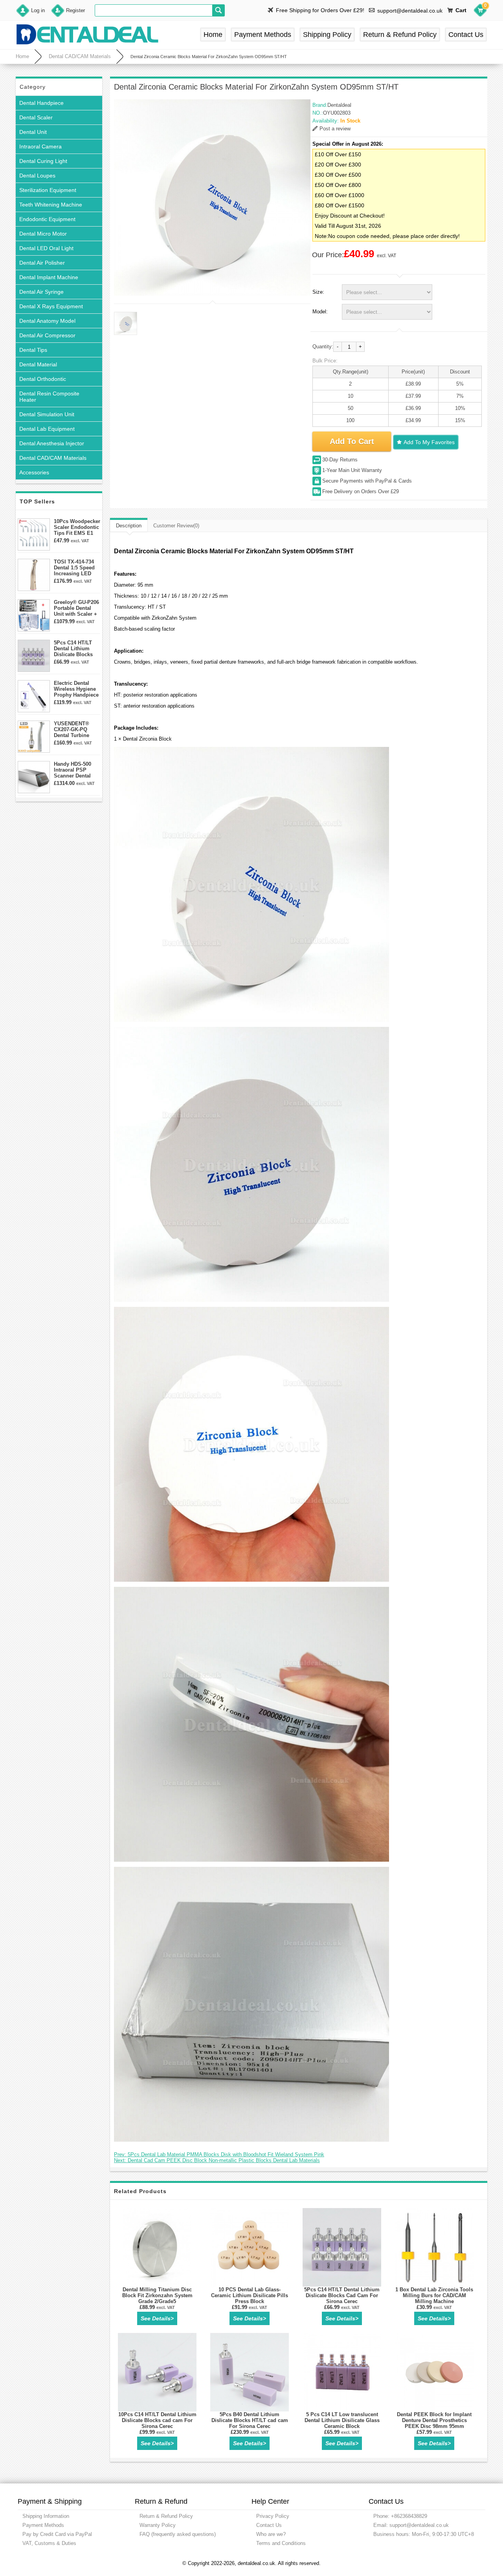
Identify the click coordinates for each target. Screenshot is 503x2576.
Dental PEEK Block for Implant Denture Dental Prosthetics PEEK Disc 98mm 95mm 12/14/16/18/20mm (434, 2423)
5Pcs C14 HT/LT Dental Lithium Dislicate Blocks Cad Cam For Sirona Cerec (73, 649)
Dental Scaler (36, 117)
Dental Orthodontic (43, 379)
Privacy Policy (273, 2516)
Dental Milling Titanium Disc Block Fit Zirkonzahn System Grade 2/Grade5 (157, 2295)
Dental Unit (33, 132)
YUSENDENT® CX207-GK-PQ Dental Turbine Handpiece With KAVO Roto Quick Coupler (75, 729)
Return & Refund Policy (400, 35)
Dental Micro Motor (43, 234)
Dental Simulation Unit (47, 414)
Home (213, 35)
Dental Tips (33, 350)
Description (129, 526)
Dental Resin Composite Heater (49, 397)
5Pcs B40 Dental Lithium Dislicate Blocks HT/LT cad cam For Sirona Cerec (250, 2420)
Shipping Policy (327, 35)
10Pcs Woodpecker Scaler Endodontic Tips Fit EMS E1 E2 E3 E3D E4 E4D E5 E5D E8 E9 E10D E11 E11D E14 (77, 527)
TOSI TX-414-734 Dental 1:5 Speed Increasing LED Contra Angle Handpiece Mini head (74, 568)
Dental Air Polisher (42, 263)
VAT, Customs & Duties (49, 2543)
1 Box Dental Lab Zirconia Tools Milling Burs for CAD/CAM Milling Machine (434, 2295)
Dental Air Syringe (41, 292)
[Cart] (480, 11)
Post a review (335, 129)
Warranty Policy (158, 2525)
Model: (320, 312)
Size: (318, 292)
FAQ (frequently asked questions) (178, 2534)
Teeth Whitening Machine (51, 205)
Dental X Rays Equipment (51, 306)
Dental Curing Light (43, 161)
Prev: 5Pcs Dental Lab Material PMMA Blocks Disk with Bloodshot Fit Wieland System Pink (219, 2154)
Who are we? (271, 2534)
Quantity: (323, 347)
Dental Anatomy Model (47, 321)
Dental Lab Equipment (47, 429)
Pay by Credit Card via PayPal (57, 2534)
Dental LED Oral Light (46, 248)
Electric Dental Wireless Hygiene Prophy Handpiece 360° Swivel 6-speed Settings (76, 689)
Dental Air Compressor (47, 335)
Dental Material (38, 364)
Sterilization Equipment (48, 190)
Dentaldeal (339, 105)
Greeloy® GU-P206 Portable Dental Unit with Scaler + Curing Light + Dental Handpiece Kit (76, 608)
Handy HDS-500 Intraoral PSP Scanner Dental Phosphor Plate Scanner (73, 770)
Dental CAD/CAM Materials (80, 56)
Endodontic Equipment (47, 219)
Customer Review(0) (176, 526)
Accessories (34, 472)
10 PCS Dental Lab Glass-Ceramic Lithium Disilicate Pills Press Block (250, 2295)
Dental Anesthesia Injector (52, 443)
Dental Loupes (37, 176)
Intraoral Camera (40, 146)
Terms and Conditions (281, 2543)
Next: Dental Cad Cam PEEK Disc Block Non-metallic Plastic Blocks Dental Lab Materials (217, 2160)
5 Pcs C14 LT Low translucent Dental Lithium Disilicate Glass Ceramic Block (342, 2420)
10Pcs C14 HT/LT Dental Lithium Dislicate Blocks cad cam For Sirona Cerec (157, 2420)
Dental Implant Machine (49, 277)
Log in (38, 10)
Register (75, 10)
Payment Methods (263, 35)
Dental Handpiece (41, 103)
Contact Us (466, 35)
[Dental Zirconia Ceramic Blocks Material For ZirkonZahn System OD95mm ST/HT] (212, 198)
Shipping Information (46, 2516)
